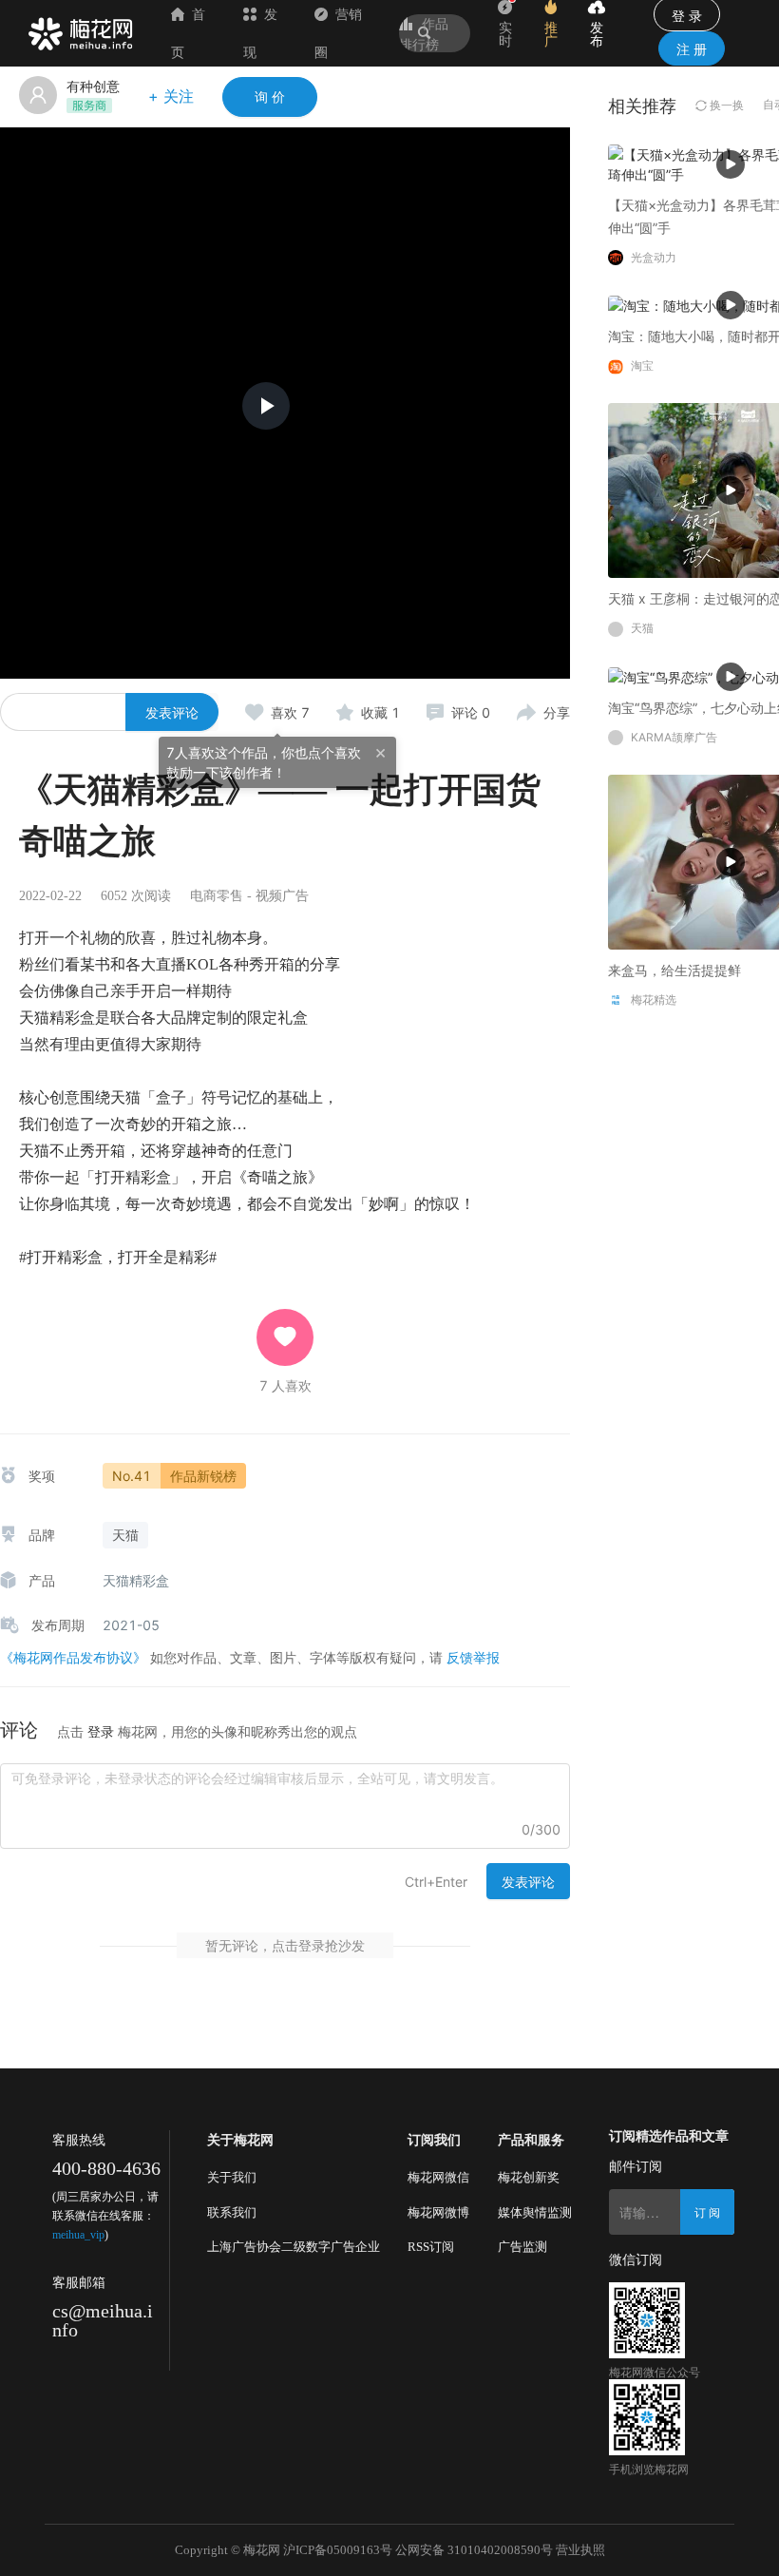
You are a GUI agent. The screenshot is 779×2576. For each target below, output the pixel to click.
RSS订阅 (431, 2247)
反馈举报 (473, 1657)
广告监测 (522, 2247)
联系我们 (232, 2212)
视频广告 (282, 896)
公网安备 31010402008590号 (474, 2550)
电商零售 (217, 896)
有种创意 (93, 86)
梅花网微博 (438, 2212)
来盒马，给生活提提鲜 (674, 970)
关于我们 (232, 2177)
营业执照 (580, 2550)
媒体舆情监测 (535, 2212)
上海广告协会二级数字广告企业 (294, 2247)
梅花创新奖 (529, 2177)
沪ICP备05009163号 (338, 2550)
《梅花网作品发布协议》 (73, 1657)
